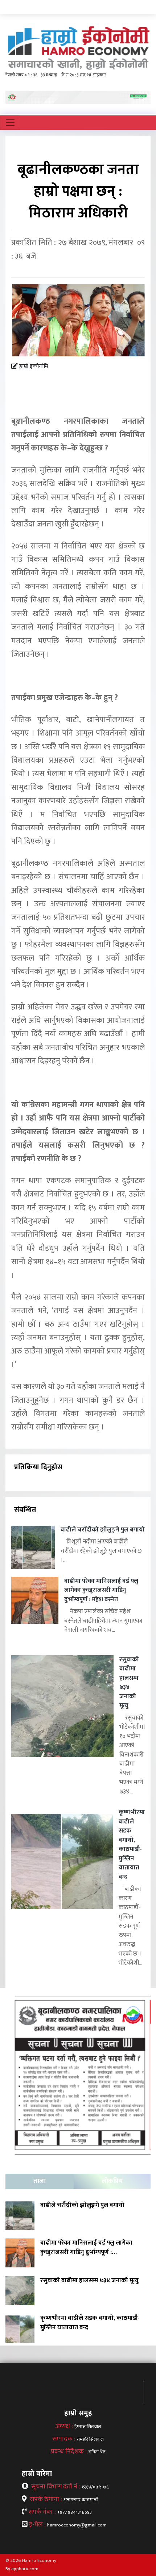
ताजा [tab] (40, 2181)
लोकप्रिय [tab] (112, 2181)
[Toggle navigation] (10, 123)
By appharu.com (22, 2569)
